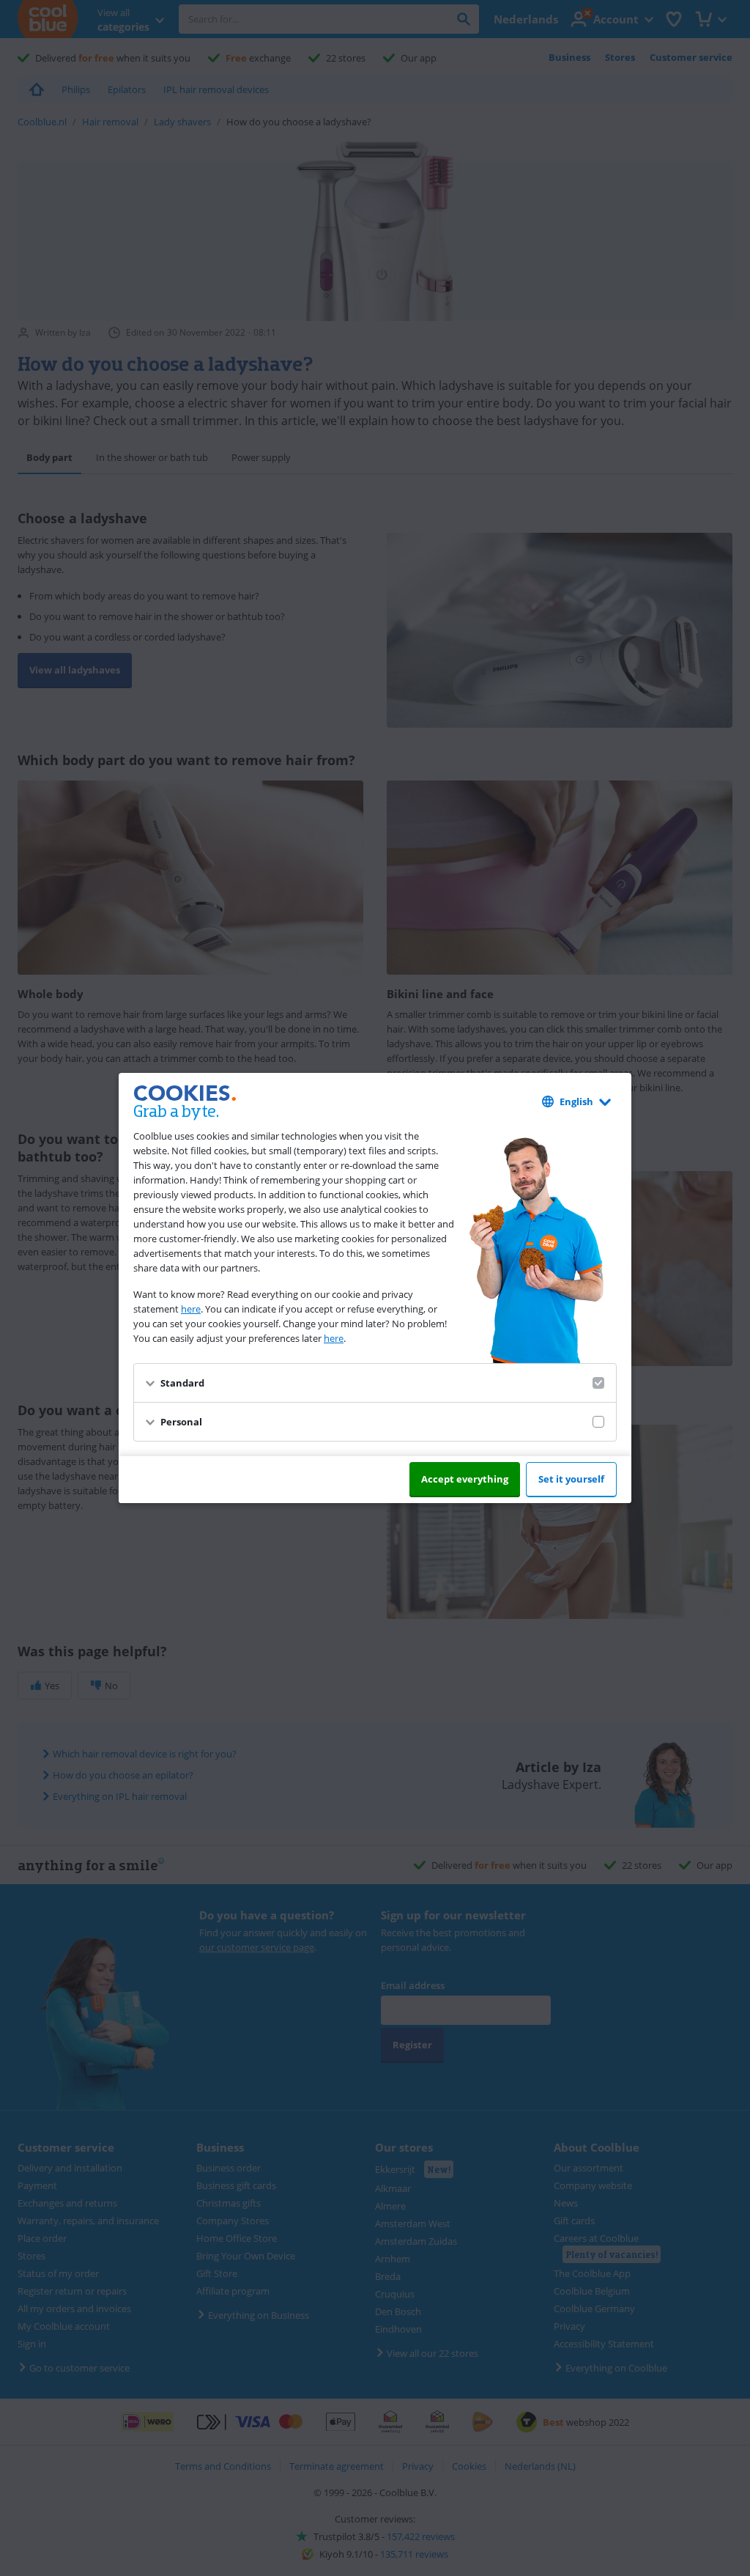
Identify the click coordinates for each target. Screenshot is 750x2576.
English (576, 1101)
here (191, 1309)
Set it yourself (571, 1479)
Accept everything (465, 1479)
